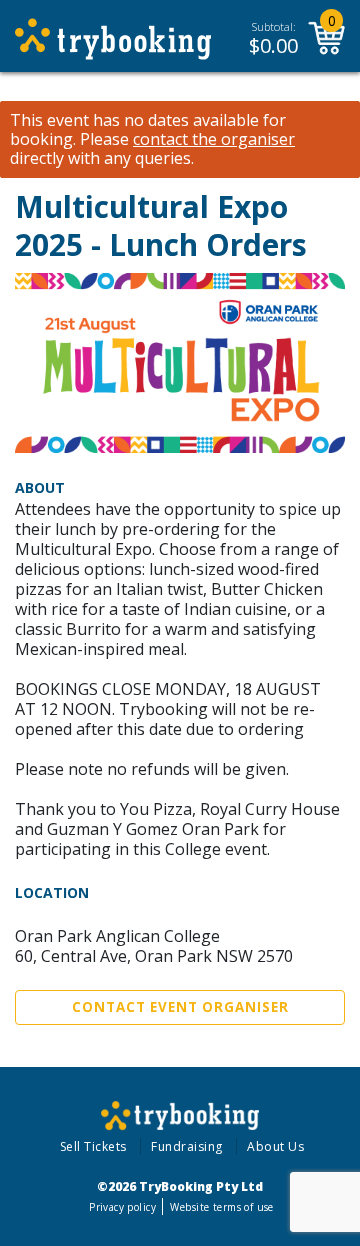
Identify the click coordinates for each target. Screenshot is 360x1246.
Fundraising (187, 1146)
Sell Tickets (93, 1146)
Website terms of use (221, 1207)
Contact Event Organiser (180, 1007)
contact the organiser (214, 139)
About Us (275, 1146)
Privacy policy (122, 1207)
